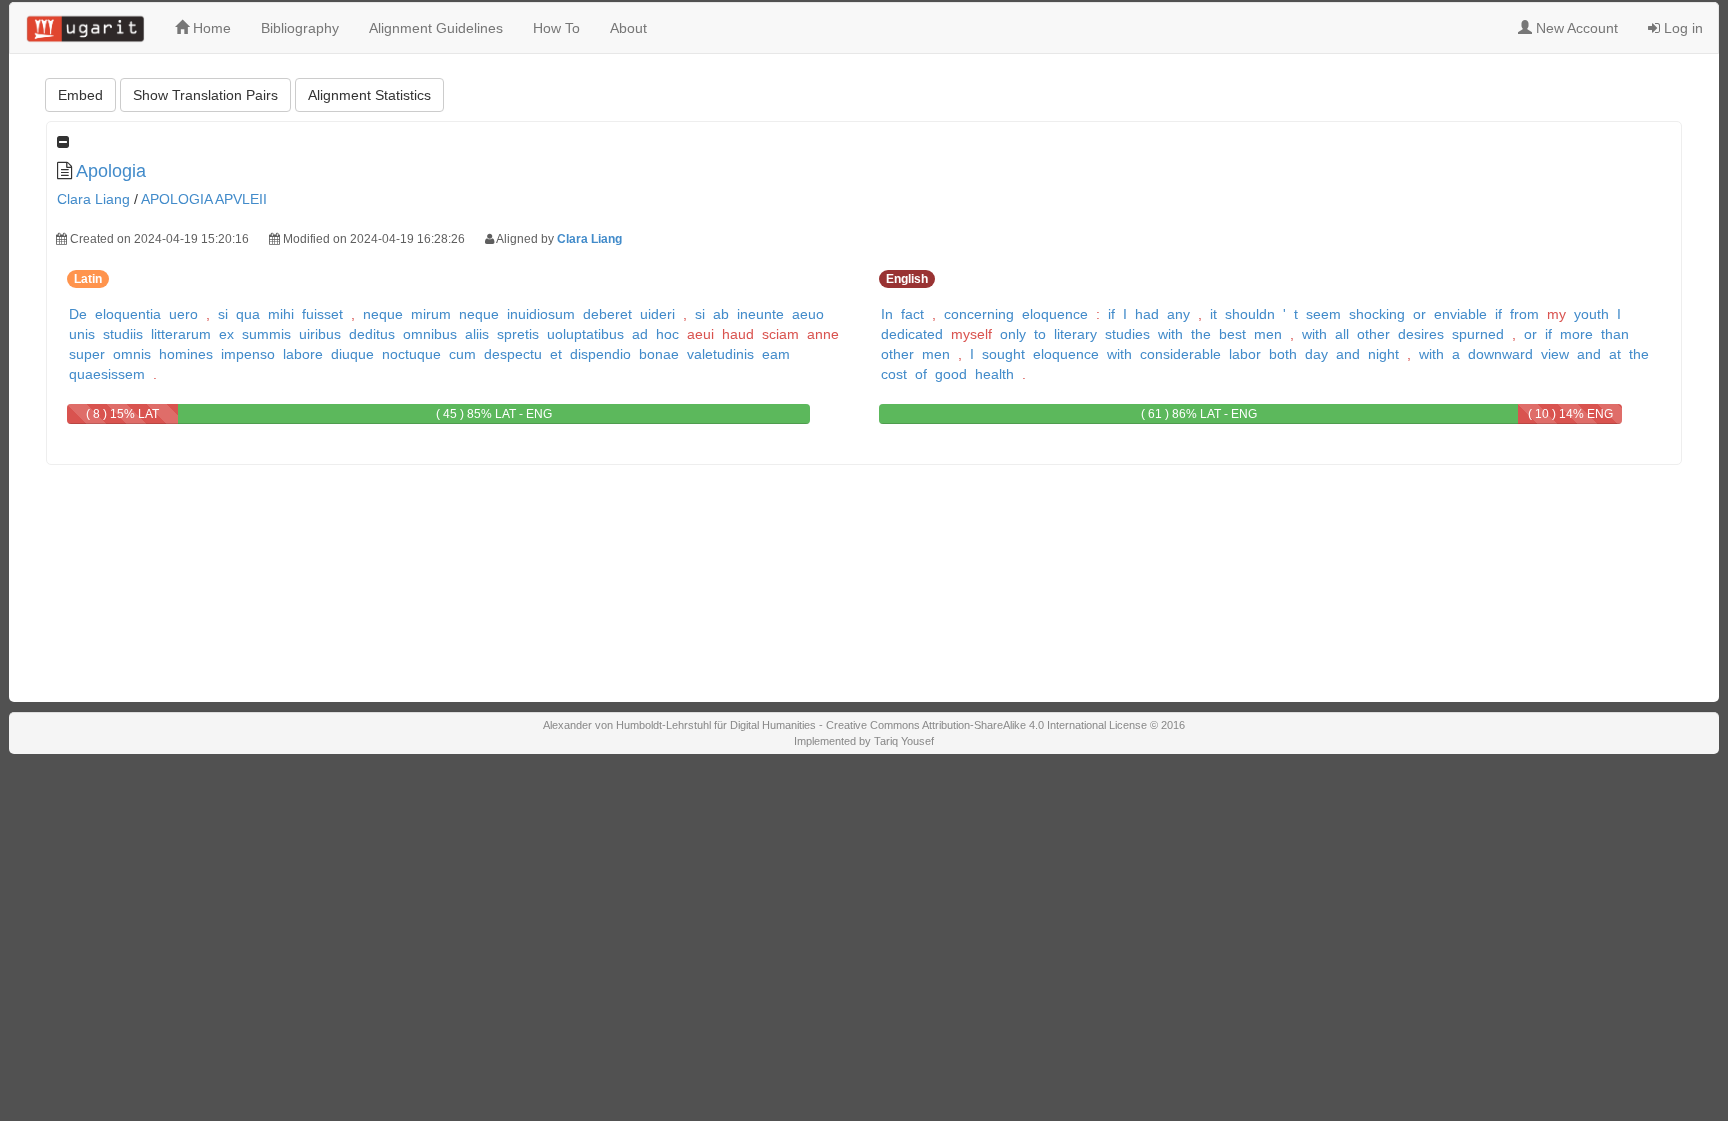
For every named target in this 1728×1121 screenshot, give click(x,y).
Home (210, 28)
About (628, 28)
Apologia (111, 171)
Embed (80, 95)
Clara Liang (93, 199)
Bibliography (300, 28)
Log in (1681, 28)
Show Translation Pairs (205, 95)
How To (556, 28)
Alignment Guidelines (436, 28)
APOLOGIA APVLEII (204, 199)
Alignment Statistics (369, 95)
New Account (1575, 28)
